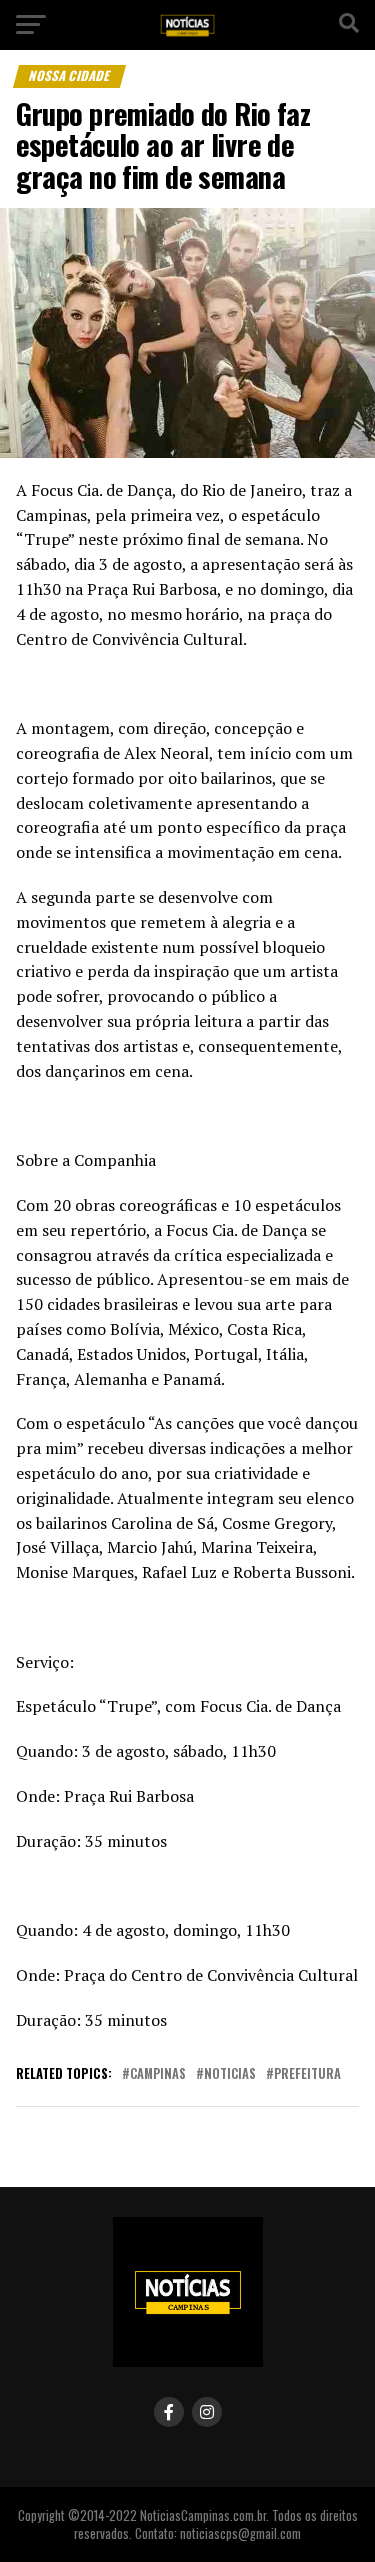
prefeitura (307, 2074)
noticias (230, 2074)
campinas (158, 2074)
